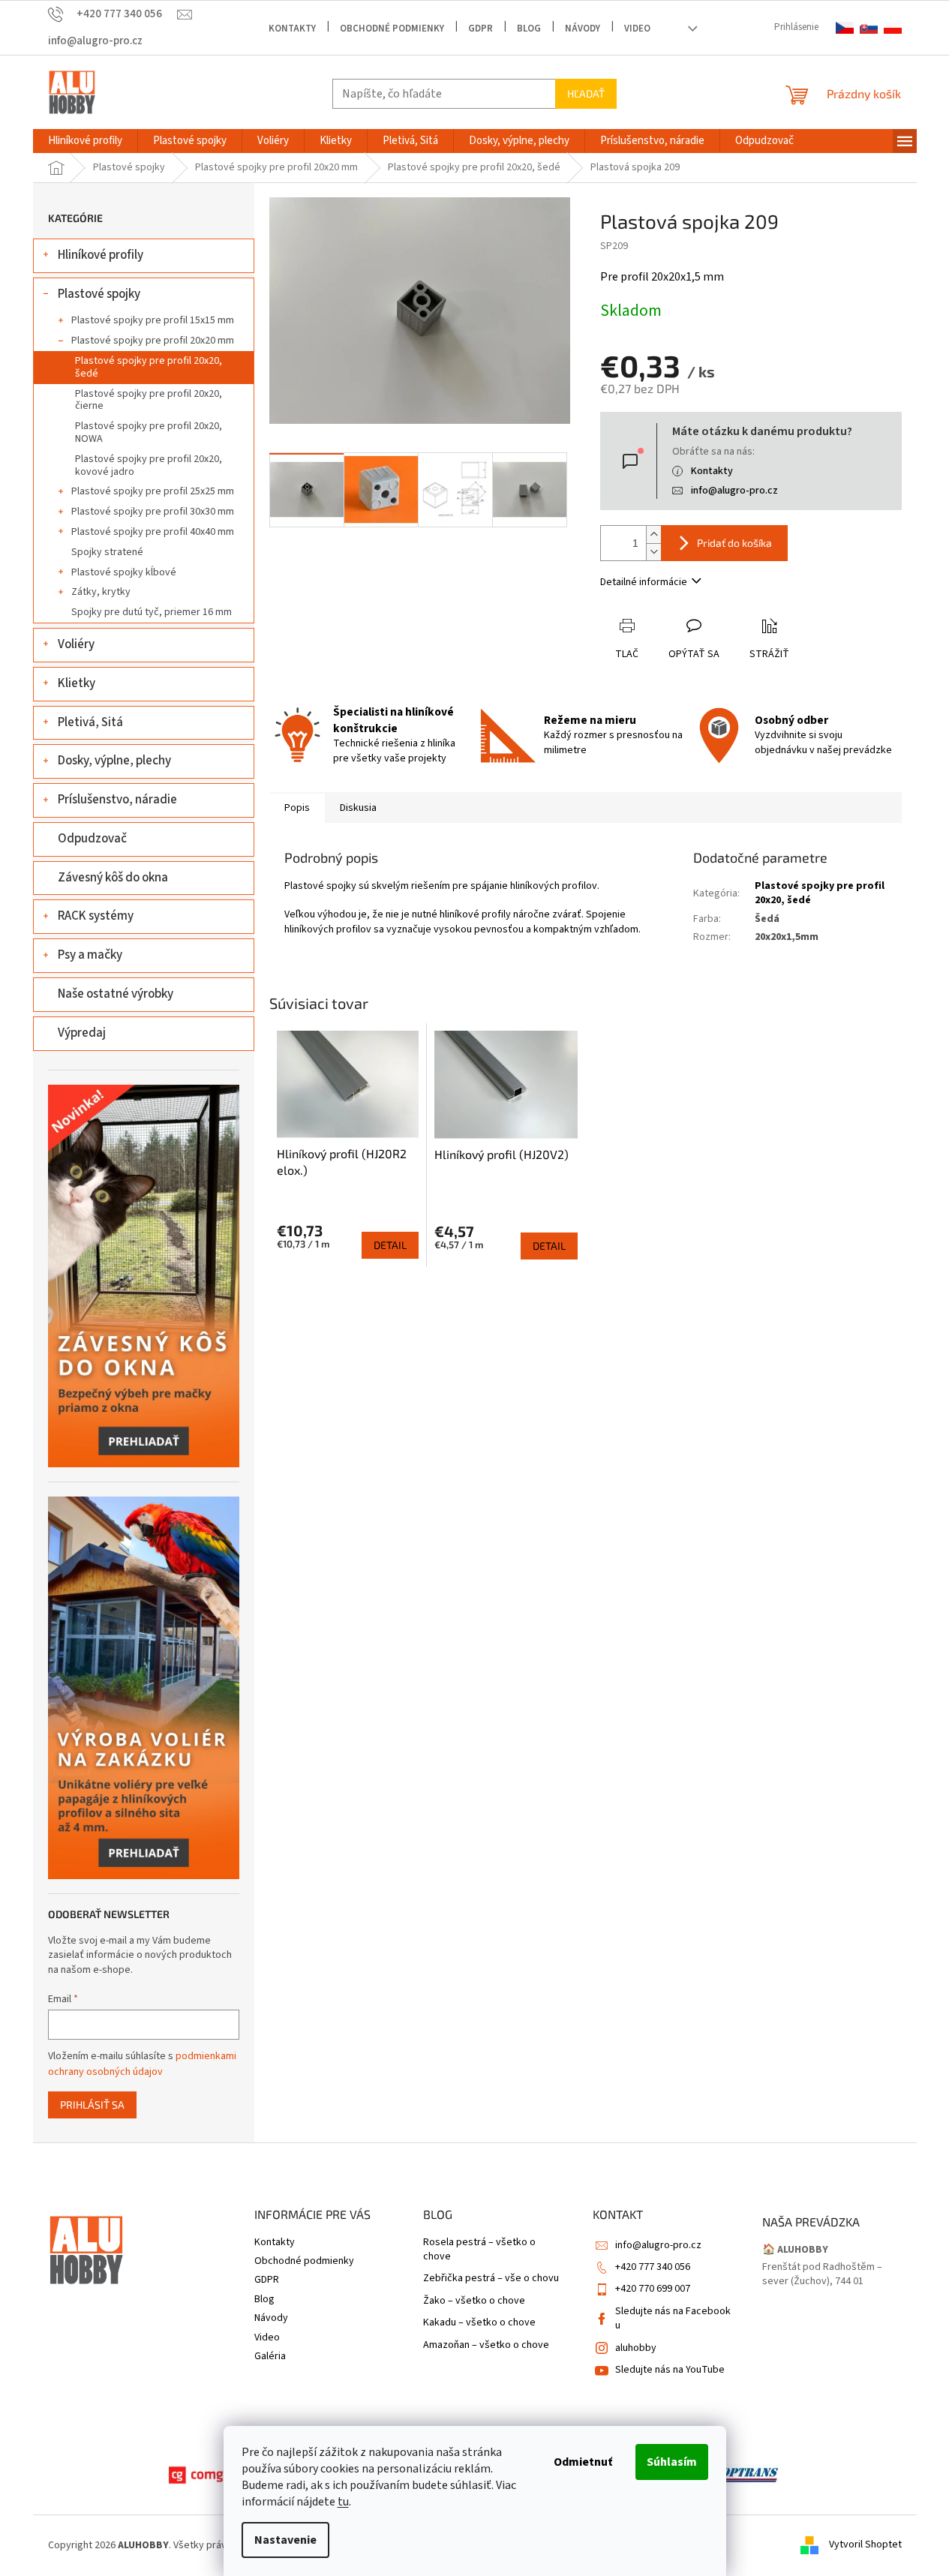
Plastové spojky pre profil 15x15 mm (153, 320)
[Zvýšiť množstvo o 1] (653, 534)
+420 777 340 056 (653, 2267)
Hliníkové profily (101, 255)
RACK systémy (96, 916)
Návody (583, 29)
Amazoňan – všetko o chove (486, 2345)
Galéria (270, 2356)
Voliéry (76, 644)
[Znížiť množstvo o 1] (653, 552)
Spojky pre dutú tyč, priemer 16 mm (152, 612)
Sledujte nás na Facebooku (673, 2318)
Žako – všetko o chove (474, 2301)
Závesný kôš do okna (113, 878)
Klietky (77, 683)
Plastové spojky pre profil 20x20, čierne (149, 400)
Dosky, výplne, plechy (114, 761)
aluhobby (636, 2348)
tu (343, 2502)
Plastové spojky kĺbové (124, 572)
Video (637, 29)
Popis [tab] (297, 808)
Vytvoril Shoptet (865, 2545)
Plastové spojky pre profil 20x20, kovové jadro (149, 465)
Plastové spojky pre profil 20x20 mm (153, 341)
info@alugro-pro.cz (734, 491)
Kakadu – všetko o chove (479, 2323)
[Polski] (893, 28)
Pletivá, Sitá (90, 722)
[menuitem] (85, 141)
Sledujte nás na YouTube (670, 2370)
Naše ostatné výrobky (116, 994)
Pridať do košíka (734, 543)
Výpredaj (82, 1033)
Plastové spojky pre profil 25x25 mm (153, 491)
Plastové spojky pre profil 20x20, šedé (149, 367)
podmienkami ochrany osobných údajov (142, 2064)
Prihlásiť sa (92, 2105)
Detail (390, 1245)
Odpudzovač (92, 839)
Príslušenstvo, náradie (117, 800)
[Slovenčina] (869, 28)
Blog (529, 29)
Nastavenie (285, 2540)
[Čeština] (845, 28)
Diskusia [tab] (358, 808)
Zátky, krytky (101, 592)
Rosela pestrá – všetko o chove (479, 2250)
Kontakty (292, 29)
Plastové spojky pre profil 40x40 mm (153, 532)
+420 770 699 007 (653, 2289)
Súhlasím (672, 2462)
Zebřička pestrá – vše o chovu (491, 2279)
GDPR (481, 29)
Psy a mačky (90, 955)
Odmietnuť (583, 2462)
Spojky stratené (107, 552)
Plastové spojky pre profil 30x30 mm (153, 512)
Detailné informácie (644, 582)
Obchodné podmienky (392, 29)
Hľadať (586, 93)
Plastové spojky (99, 294)
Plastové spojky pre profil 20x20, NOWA (149, 432)
